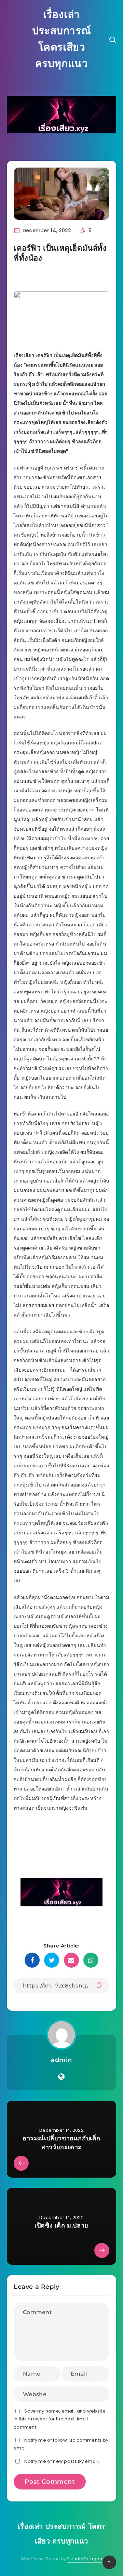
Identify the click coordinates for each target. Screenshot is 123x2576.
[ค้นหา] (112, 41)
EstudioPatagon (85, 2559)
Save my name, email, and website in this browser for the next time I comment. (60, 2419)
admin (61, 2060)
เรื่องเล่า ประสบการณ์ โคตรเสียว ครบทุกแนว (61, 39)
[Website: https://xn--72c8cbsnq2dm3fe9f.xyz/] (61, 2077)
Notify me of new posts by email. (62, 2461)
